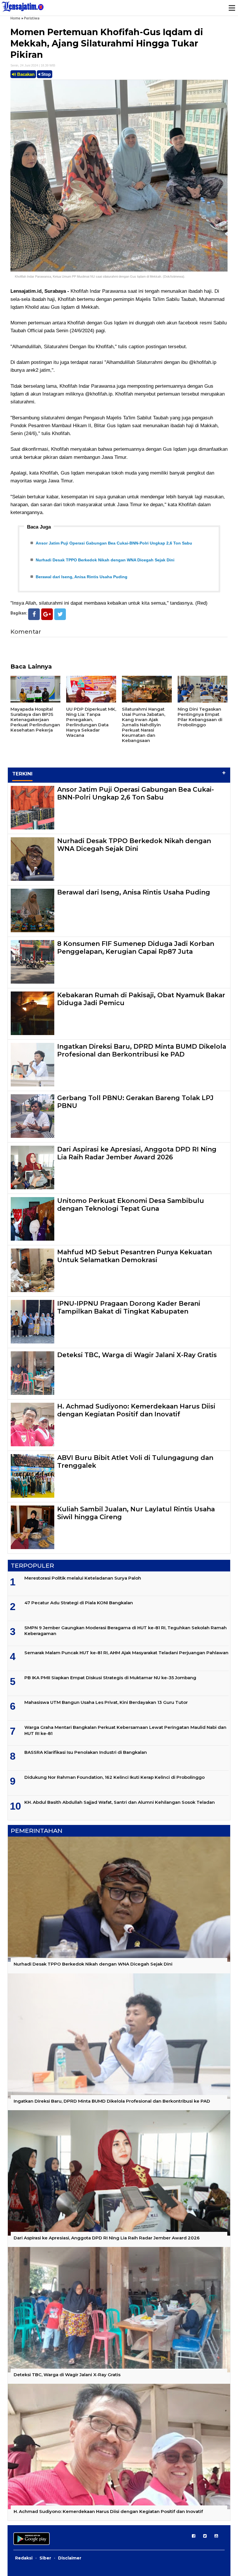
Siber (45, 2558)
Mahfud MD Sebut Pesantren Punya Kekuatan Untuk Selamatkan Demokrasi (135, 1256)
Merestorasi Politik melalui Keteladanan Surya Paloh (83, 1578)
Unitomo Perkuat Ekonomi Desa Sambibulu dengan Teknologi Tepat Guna (131, 1205)
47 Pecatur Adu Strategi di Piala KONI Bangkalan (79, 1603)
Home (15, 18)
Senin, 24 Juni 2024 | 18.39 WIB (33, 65)
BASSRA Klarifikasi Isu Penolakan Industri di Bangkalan (86, 1752)
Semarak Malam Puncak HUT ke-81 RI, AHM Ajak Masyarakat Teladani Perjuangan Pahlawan (126, 1653)
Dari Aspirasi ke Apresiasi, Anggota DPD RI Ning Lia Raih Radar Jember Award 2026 (137, 1153)
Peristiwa (32, 18)
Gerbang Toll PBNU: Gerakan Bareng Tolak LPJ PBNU (135, 1102)
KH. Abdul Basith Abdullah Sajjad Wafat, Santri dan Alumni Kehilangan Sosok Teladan (120, 1802)
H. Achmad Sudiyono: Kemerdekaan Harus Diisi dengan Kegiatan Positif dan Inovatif (136, 1410)
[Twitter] (60, 614)
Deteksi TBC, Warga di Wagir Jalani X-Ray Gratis (137, 1355)
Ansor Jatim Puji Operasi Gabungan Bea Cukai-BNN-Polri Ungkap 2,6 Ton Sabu (114, 543)
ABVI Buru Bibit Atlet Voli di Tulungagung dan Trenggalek (135, 1462)
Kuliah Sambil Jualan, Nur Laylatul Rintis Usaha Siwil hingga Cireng (136, 1513)
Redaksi (24, 2558)
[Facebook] (34, 614)
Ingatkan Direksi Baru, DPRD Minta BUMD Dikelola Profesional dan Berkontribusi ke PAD (142, 1050)
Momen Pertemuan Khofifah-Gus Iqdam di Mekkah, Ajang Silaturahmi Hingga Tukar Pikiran (107, 43)
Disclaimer (70, 2558)
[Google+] (47, 614)
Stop (45, 74)
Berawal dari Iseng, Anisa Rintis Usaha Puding (82, 577)
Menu (232, 8)
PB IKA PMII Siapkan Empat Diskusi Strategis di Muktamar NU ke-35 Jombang (110, 1678)
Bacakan (25, 74)
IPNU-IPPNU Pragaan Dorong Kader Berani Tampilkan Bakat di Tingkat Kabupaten (129, 1307)
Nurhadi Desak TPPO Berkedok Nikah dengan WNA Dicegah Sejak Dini (105, 560)
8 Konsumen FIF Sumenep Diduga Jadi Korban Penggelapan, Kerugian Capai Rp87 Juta (136, 947)
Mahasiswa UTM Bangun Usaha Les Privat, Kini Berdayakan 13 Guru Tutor (106, 1702)
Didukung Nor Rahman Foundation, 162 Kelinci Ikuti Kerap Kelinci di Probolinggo (115, 1777)
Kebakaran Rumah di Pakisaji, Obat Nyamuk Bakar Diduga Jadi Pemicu (141, 999)
